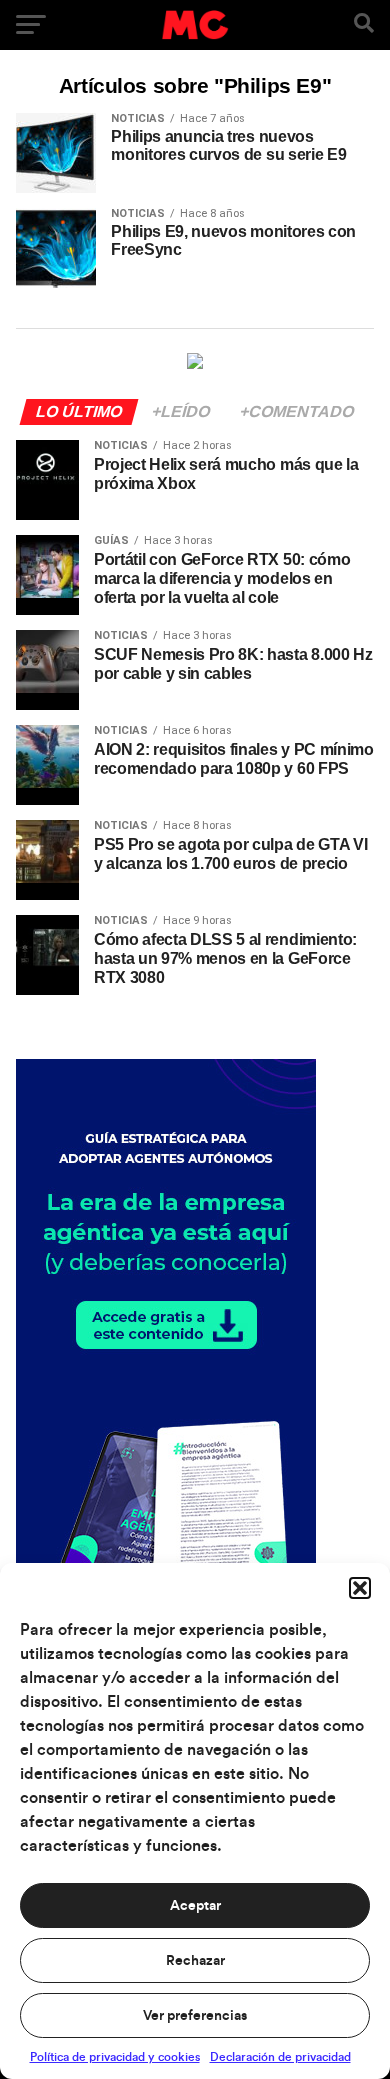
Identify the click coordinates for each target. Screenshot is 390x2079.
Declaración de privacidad (280, 2057)
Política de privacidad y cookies (115, 2057)
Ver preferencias (195, 2016)
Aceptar (195, 1906)
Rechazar (195, 1961)
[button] (360, 1588)
